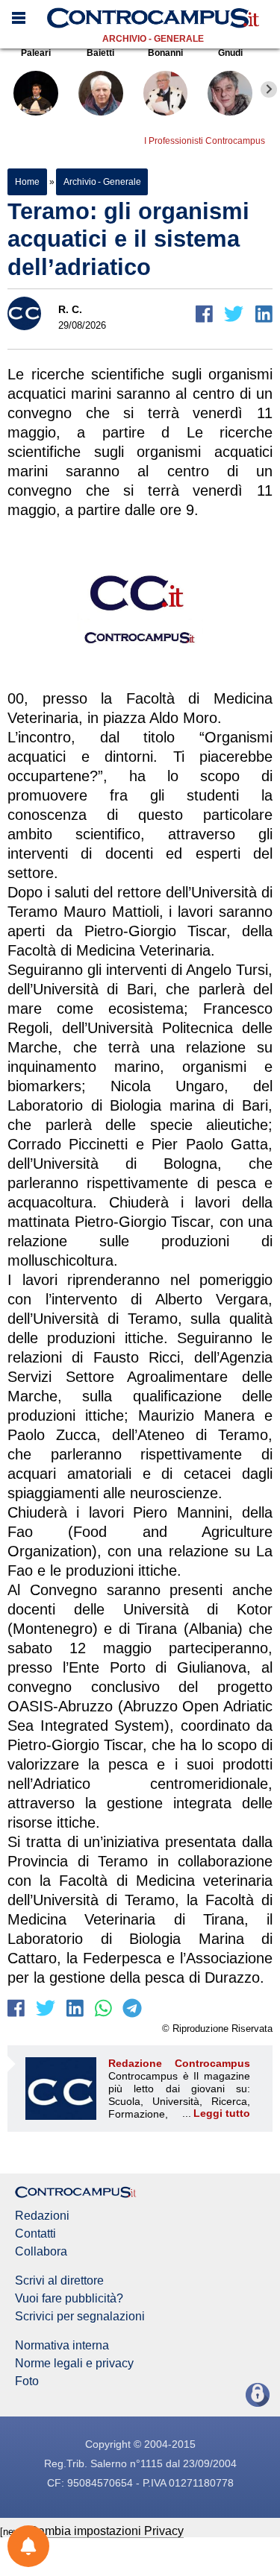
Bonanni (165, 53)
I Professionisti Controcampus (205, 141)
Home (27, 182)
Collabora (41, 2252)
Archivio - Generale (153, 39)
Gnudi (230, 53)
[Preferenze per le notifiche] (28, 2546)
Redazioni (42, 2216)
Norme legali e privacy (74, 2364)
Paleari (36, 53)
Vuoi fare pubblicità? (69, 2299)
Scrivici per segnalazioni (80, 2317)
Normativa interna (62, 2346)
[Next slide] (269, 89)
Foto (27, 2381)
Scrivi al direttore (59, 2281)
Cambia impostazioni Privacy (106, 2531)
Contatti (35, 2234)
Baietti (100, 53)
